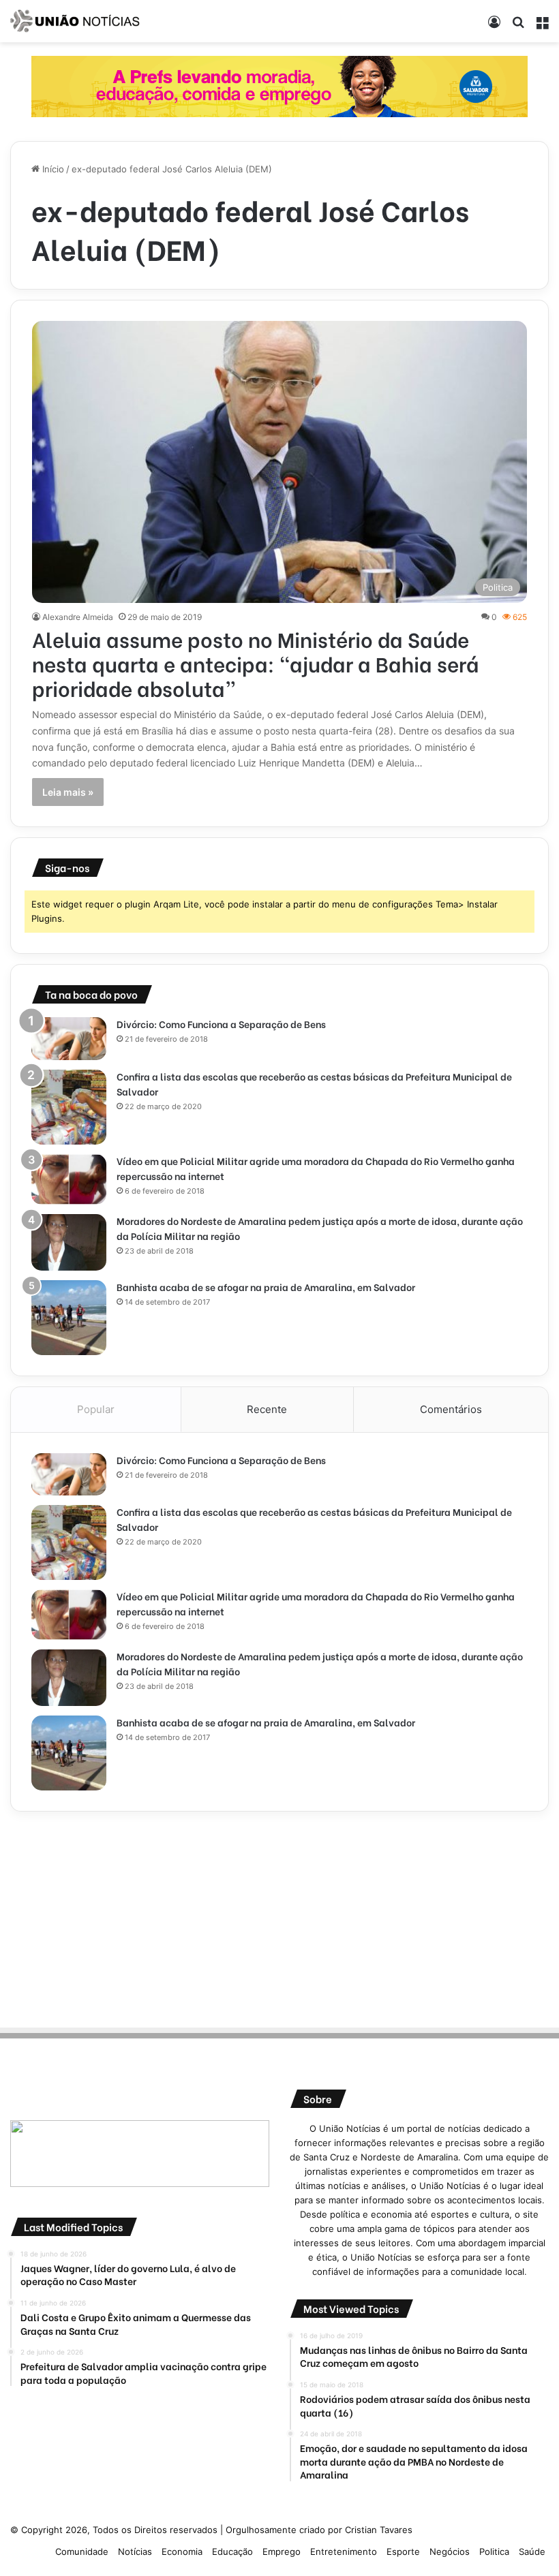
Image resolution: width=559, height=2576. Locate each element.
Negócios (450, 2551)
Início (52, 169)
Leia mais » (68, 792)
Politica (494, 2551)
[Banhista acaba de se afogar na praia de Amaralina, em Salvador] (69, 1318)
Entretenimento (344, 2551)
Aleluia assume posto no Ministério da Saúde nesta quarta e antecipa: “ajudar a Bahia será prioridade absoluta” (256, 663)
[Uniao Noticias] (75, 21)
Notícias (135, 2551)
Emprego (282, 2551)
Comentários (451, 1409)
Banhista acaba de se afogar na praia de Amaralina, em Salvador (266, 1287)
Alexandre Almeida (78, 617)
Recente (267, 1409)
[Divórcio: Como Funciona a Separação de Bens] (69, 1038)
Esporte (403, 2551)
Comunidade (82, 2551)
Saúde (532, 2551)
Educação (232, 2551)
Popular (96, 1409)
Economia (182, 2551)
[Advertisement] (279, 1917)
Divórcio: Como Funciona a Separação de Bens (221, 1024)
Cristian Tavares (379, 2530)
